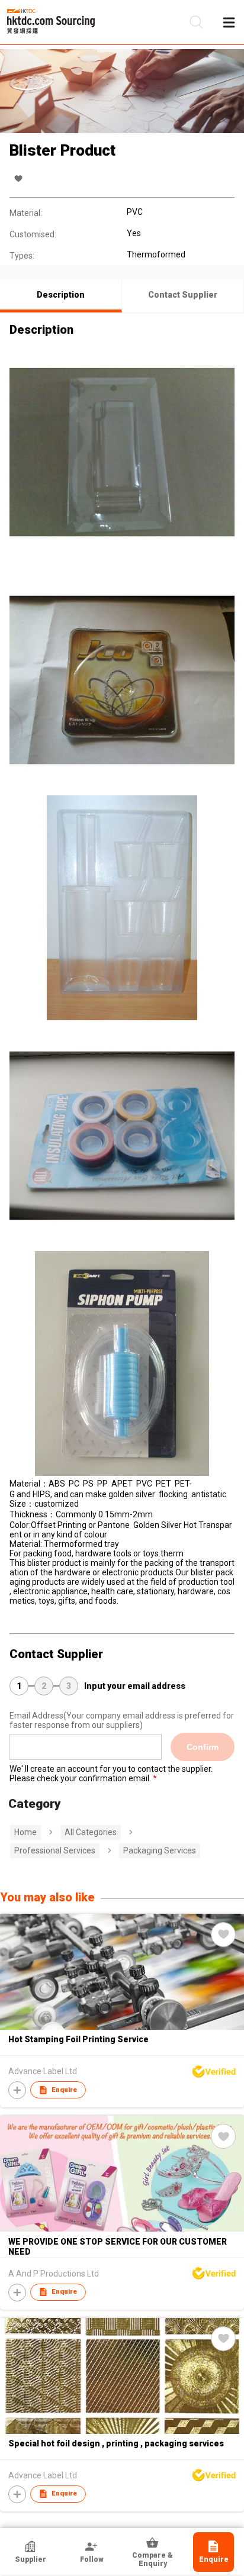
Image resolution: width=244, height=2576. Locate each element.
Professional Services (55, 1850)
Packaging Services (160, 1850)
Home (25, 1832)
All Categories (91, 1832)
